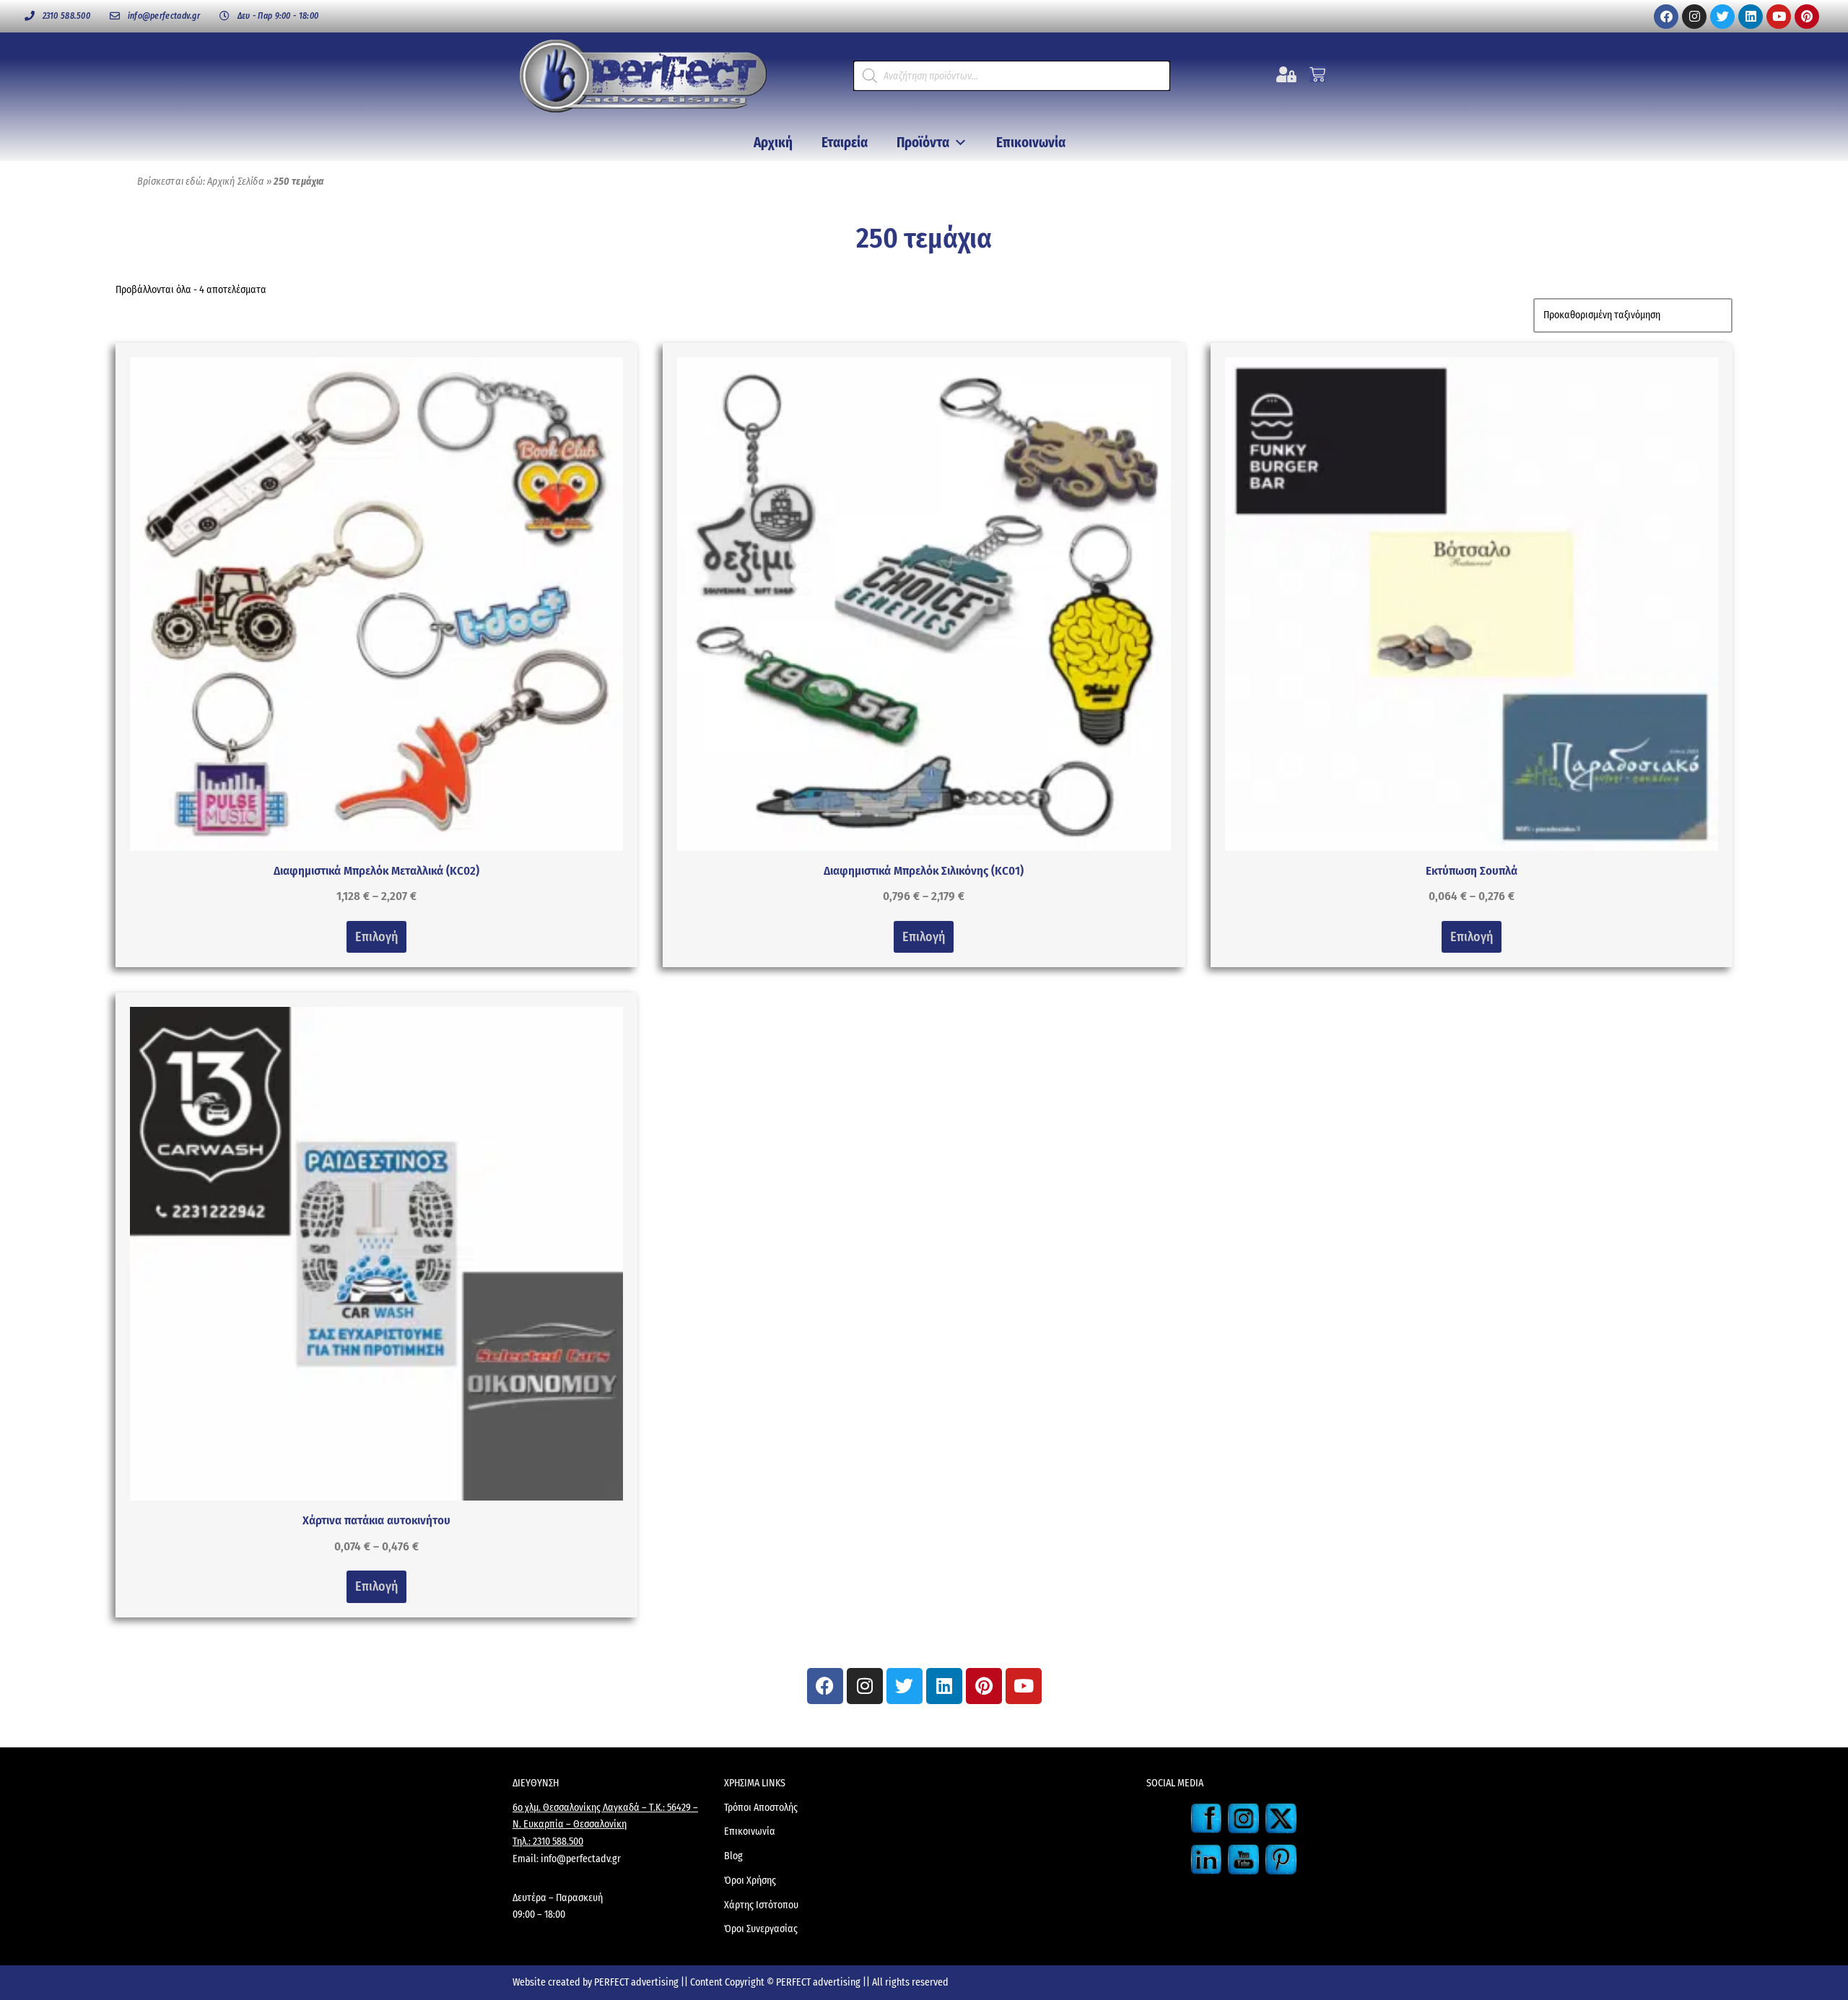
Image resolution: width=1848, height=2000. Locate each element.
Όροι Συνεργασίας (761, 1929)
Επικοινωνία (1031, 143)
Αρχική (773, 143)
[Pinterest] (1807, 17)
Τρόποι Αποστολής (761, 1808)
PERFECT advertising (637, 1982)
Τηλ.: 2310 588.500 (548, 1842)
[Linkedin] (1751, 17)
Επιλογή (376, 937)
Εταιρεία (845, 143)
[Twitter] (1722, 17)
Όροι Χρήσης (750, 1881)
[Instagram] (1694, 17)
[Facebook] (1666, 17)
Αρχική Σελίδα (236, 182)
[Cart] (1317, 74)
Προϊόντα (923, 143)
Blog (733, 1856)
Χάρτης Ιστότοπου (761, 1905)
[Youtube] (1779, 17)
